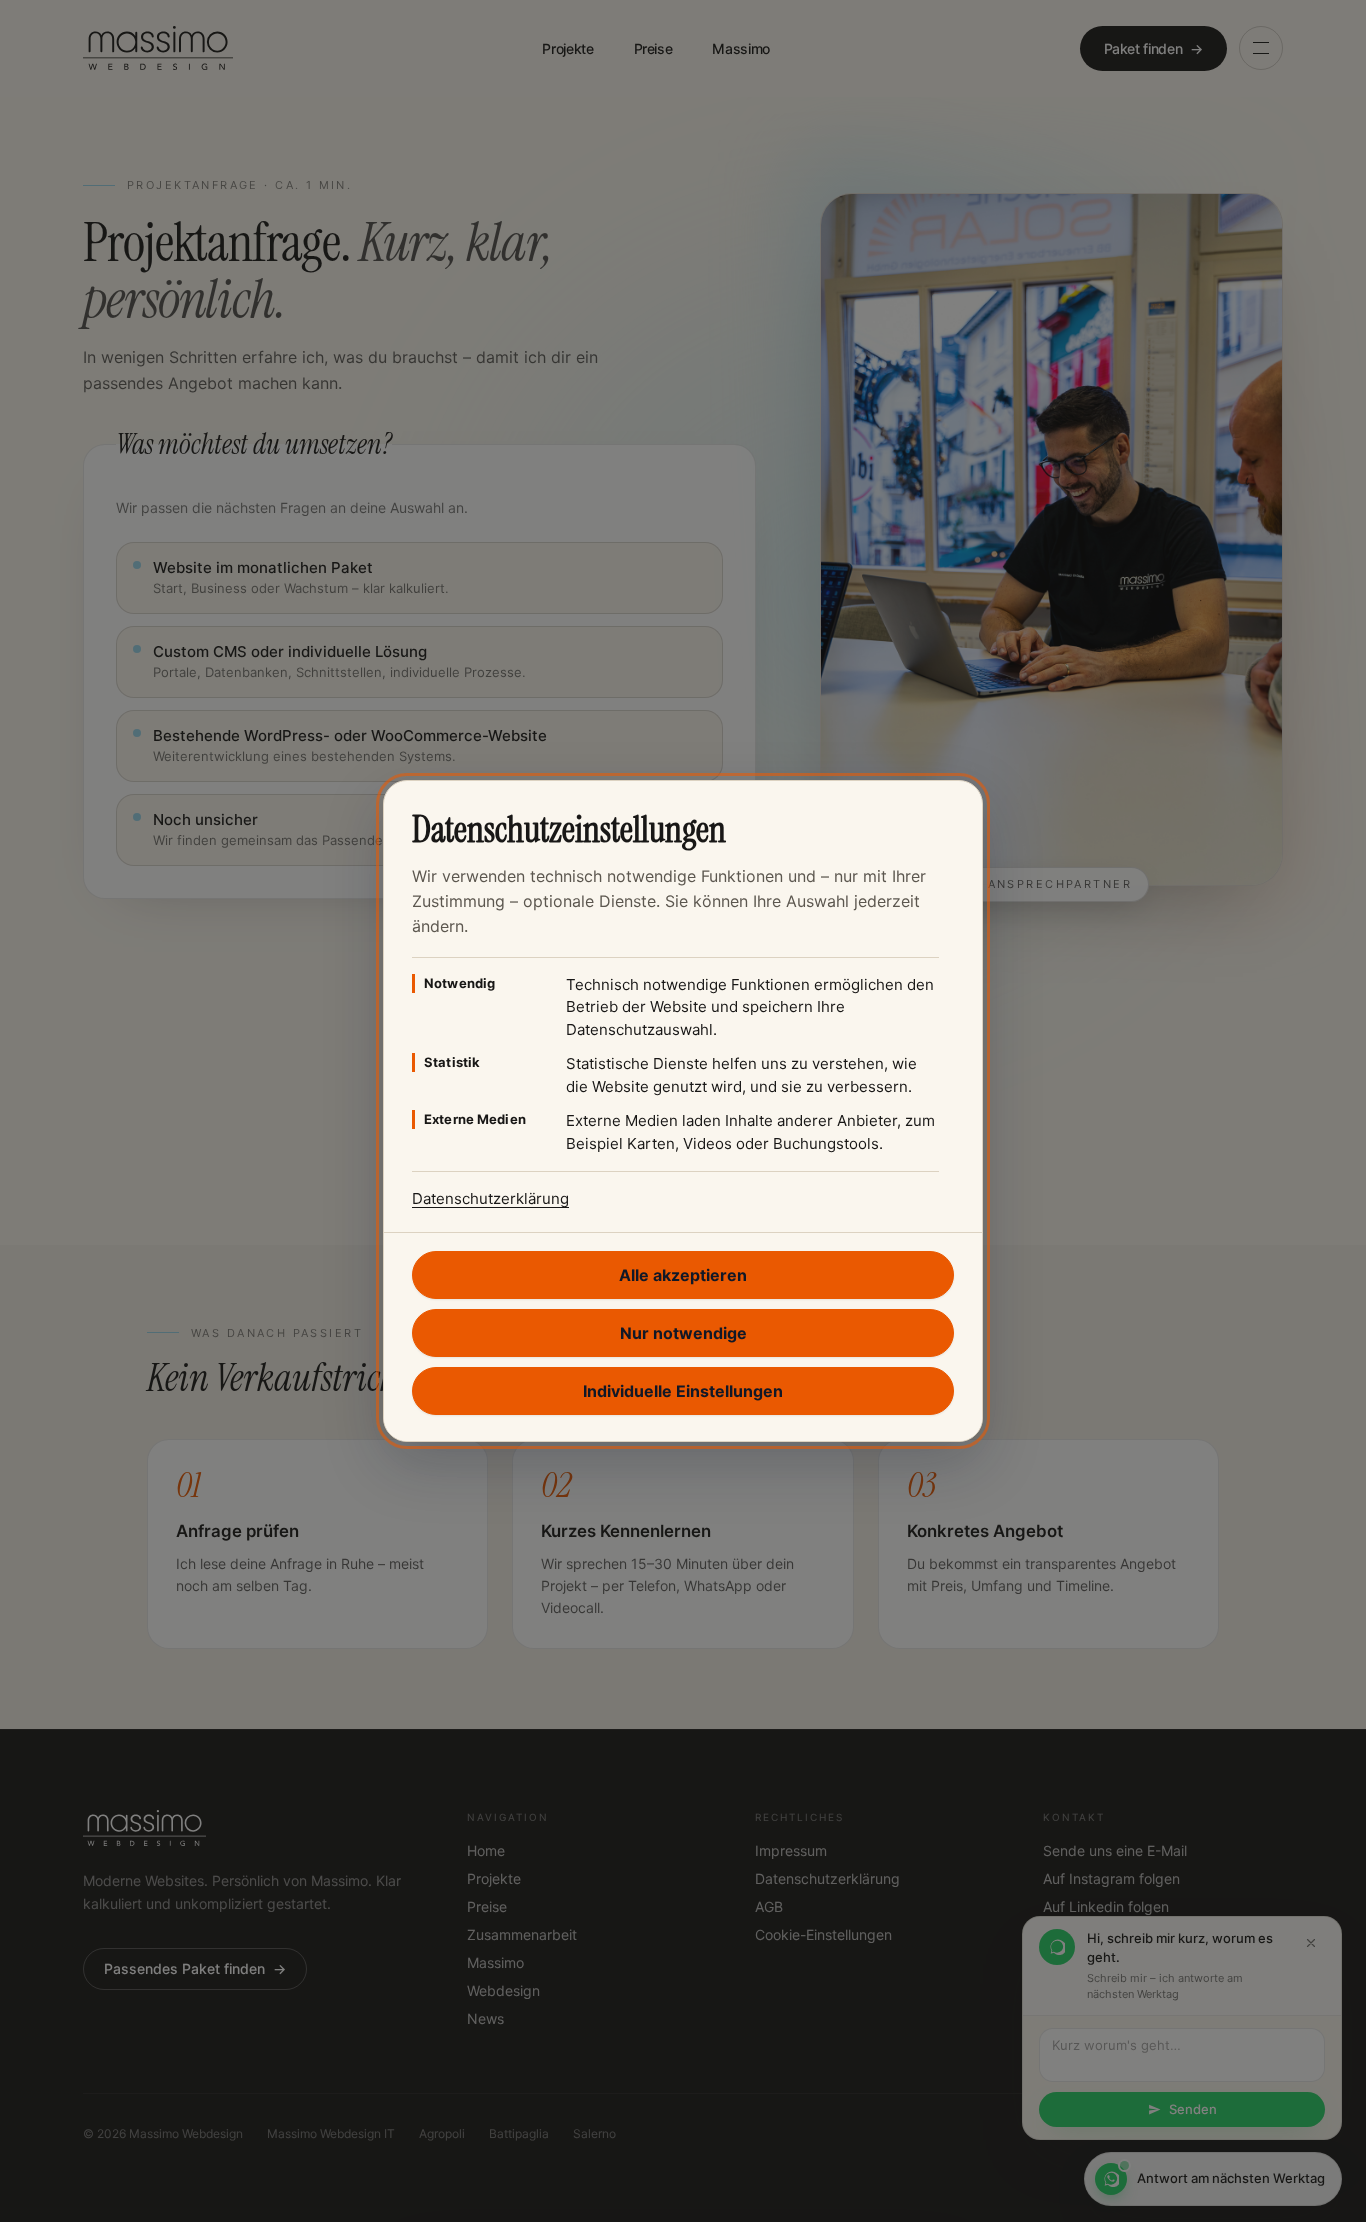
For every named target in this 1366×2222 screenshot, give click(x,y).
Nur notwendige (683, 1333)
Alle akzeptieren (683, 1275)
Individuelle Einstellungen (683, 1391)
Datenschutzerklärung (490, 1198)
